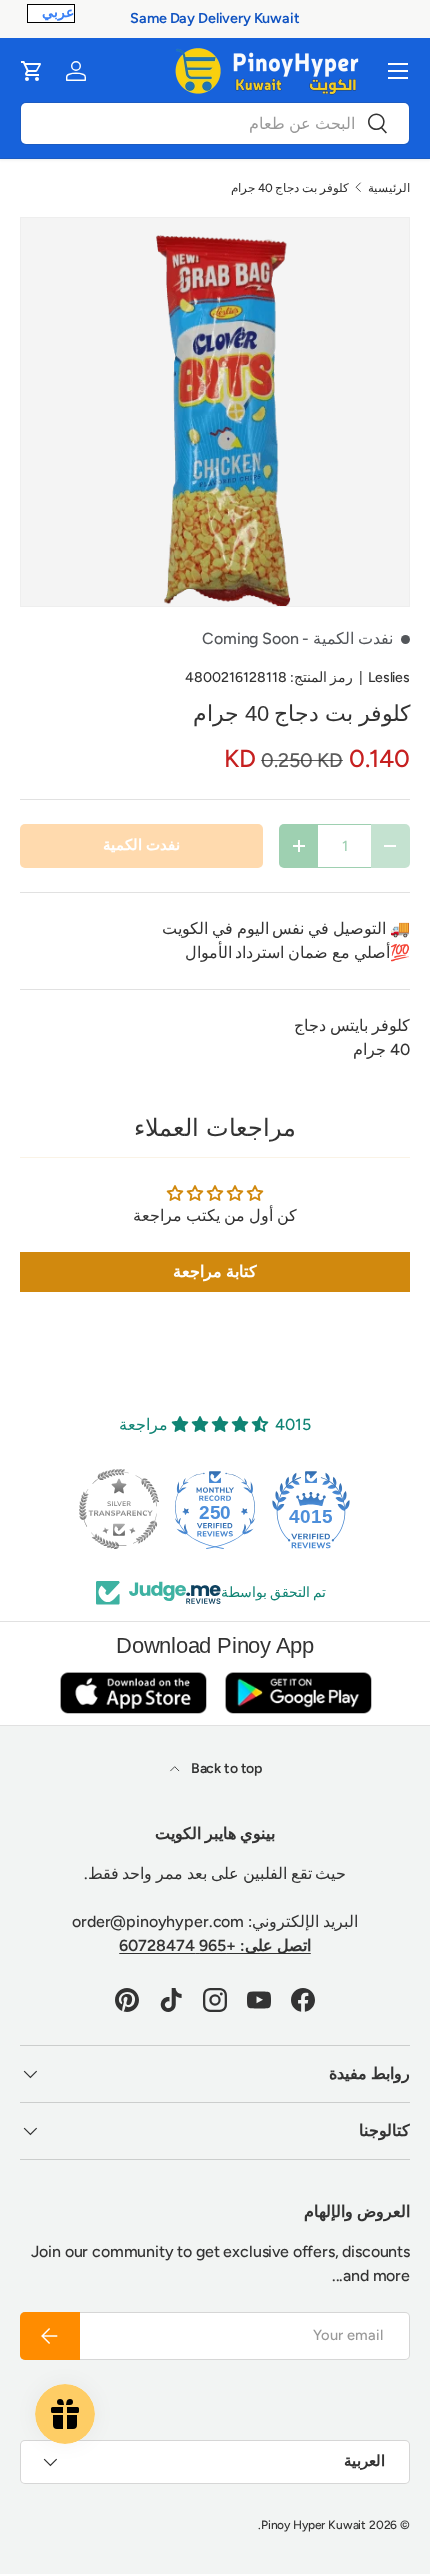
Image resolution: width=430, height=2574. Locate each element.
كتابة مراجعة (215, 1271)
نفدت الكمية (141, 845)
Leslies (389, 677)
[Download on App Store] (133, 1692)
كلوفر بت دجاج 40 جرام (290, 188)
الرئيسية (389, 188)
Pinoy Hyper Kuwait (313, 2525)
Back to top (225, 1768)
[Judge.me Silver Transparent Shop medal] (119, 1509)
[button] (32, 71)
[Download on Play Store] (298, 1692)
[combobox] (215, 123)
